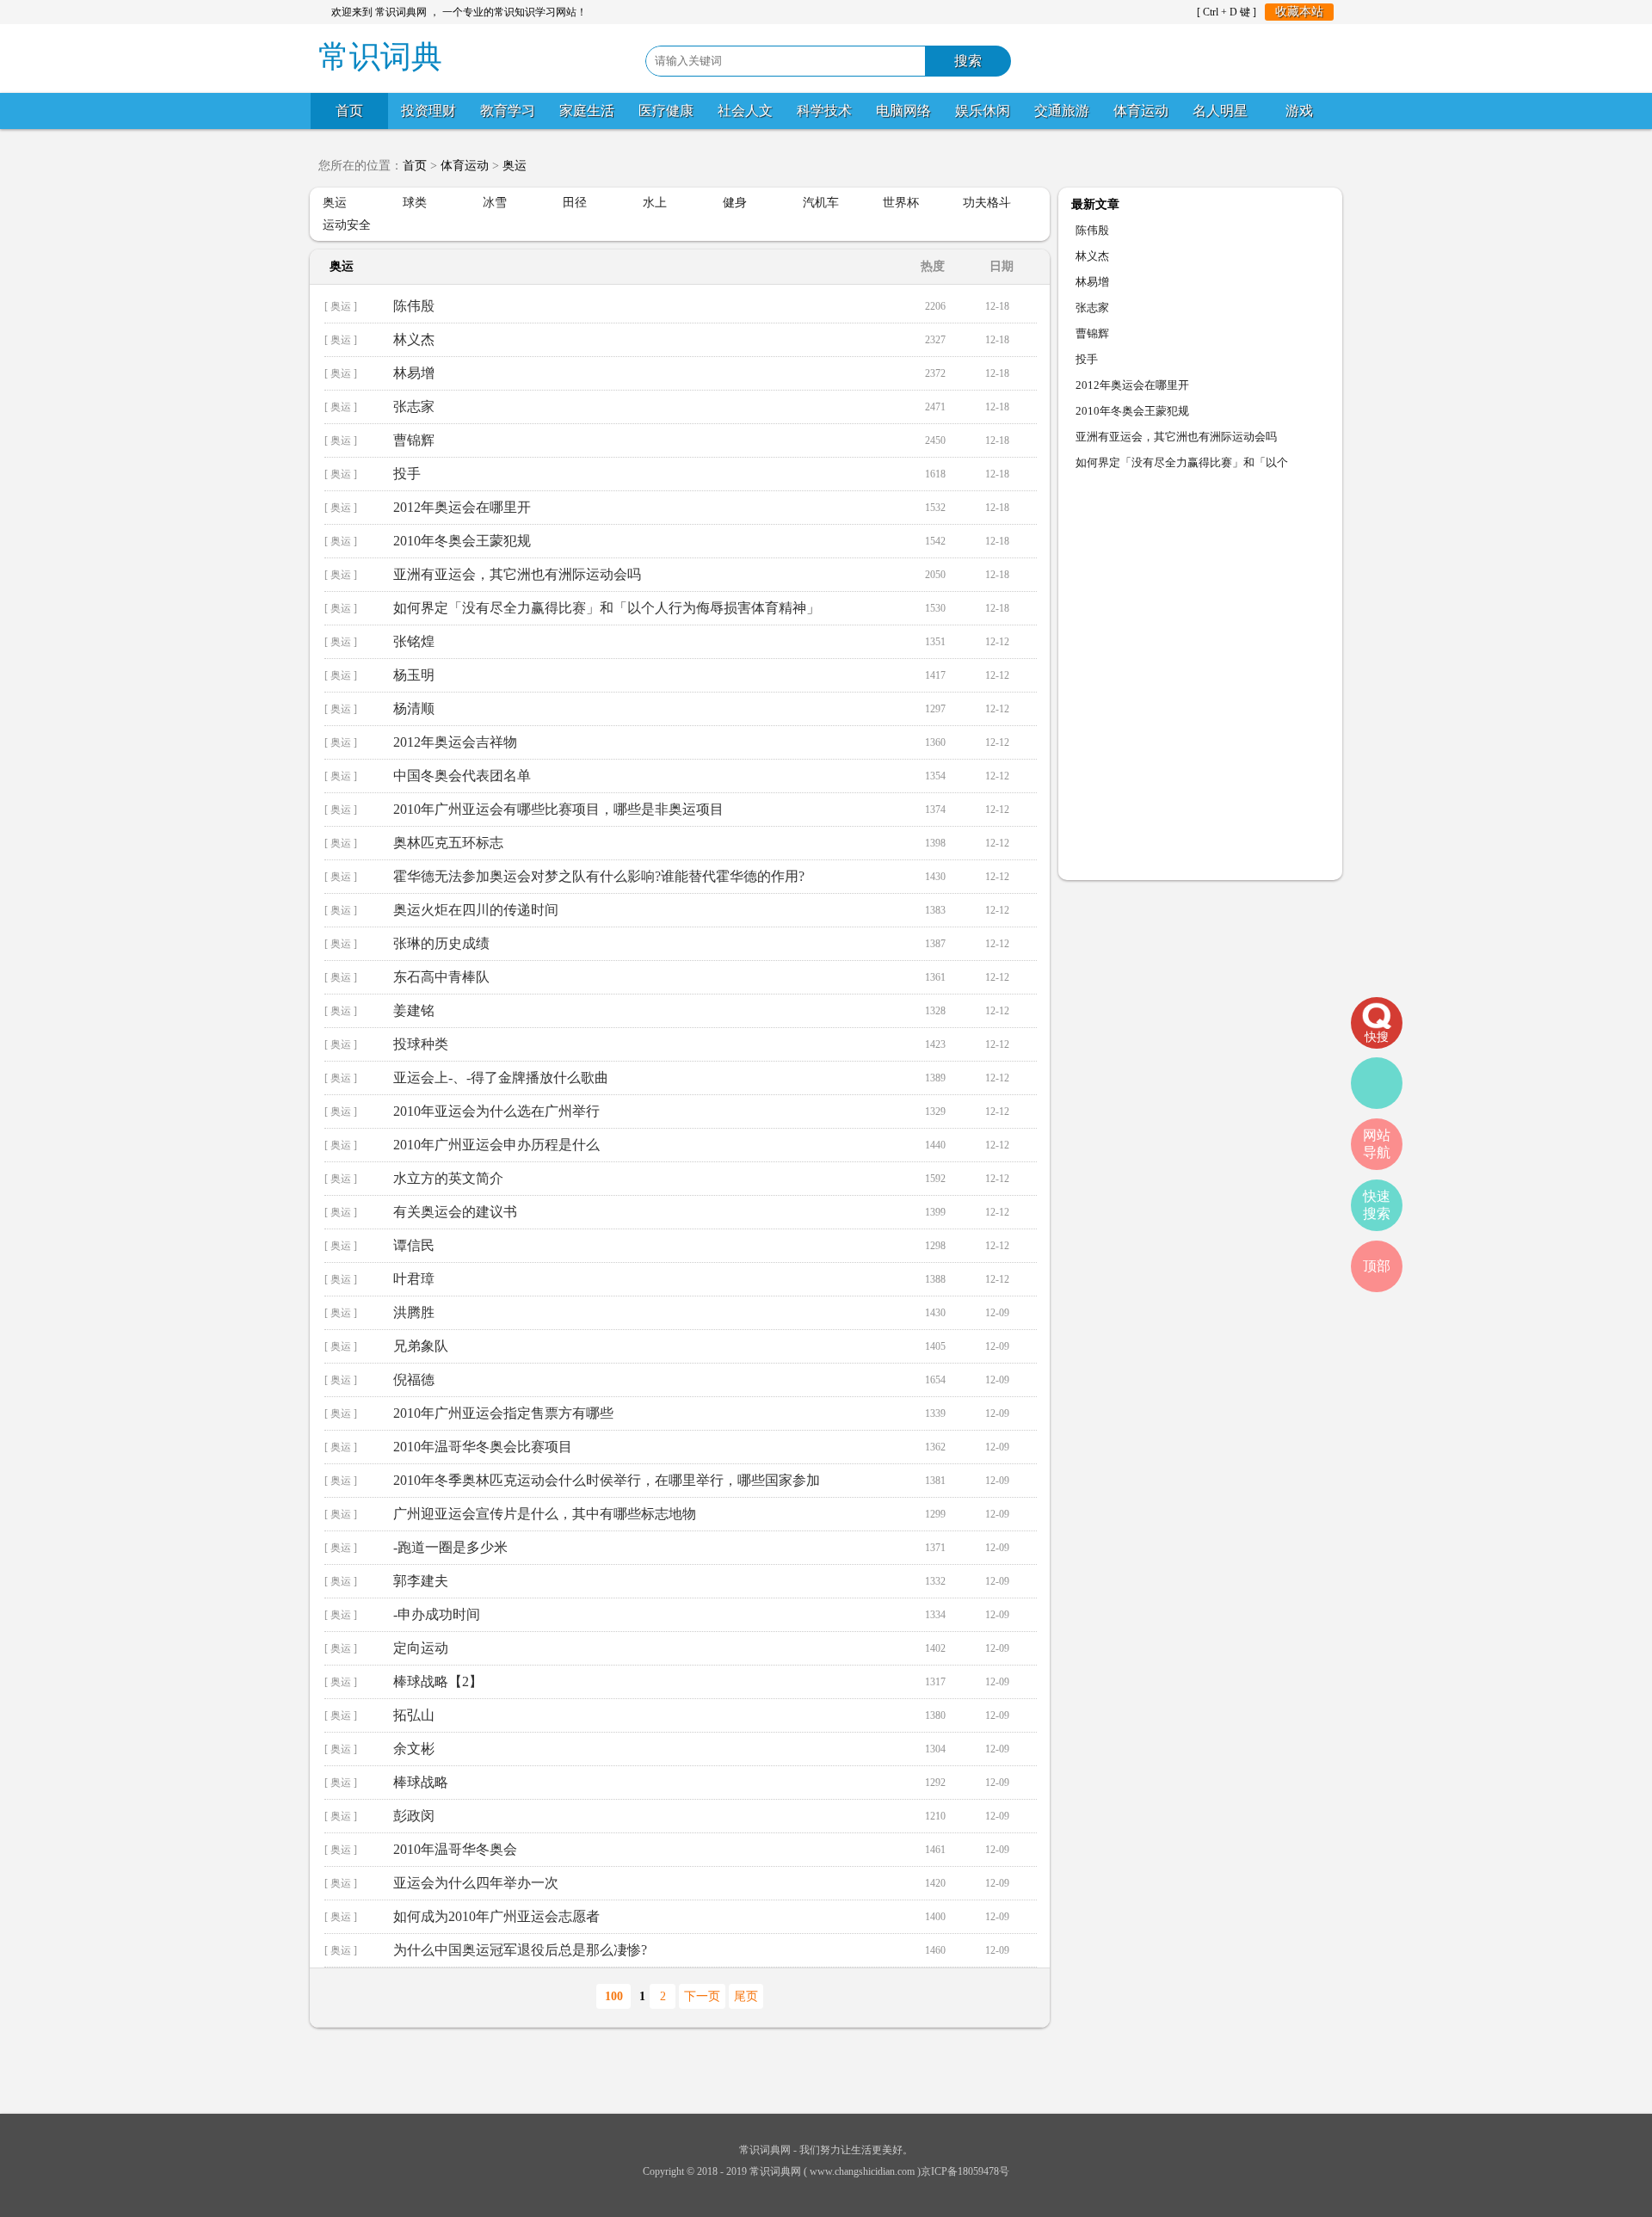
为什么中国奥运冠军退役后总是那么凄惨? (520, 1950)
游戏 (1299, 111)
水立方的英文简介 (448, 1178)
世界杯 (901, 203)
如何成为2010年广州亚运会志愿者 (496, 1916)
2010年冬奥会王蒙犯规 (462, 541)
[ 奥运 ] (341, 306)
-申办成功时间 (437, 1614)
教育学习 (508, 111)
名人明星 (1220, 111)
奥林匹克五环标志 (448, 843)
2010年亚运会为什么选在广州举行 (496, 1111)
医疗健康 (666, 111)
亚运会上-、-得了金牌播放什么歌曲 (501, 1078)
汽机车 (821, 203)
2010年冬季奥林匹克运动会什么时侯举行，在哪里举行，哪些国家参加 (607, 1480)
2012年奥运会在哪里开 (462, 507)
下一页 (702, 1996)
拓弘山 (414, 1715)
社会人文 (745, 111)
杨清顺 (414, 708)
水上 (655, 203)
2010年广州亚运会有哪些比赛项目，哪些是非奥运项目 (558, 809)
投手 (407, 474)
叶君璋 (414, 1279)
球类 (415, 203)
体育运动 (1141, 111)
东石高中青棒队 (441, 977)
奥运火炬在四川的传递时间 (476, 910)
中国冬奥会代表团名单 (462, 776)
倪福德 (414, 1379)
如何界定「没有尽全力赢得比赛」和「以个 (1182, 462)
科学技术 (824, 111)
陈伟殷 (414, 306)
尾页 (746, 1996)
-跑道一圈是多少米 (450, 1547)
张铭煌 (414, 641)
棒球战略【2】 (438, 1681)
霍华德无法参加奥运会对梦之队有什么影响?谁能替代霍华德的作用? (599, 876)
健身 (735, 203)
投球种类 (421, 1044)
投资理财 (428, 111)
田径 (575, 203)
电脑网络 (903, 111)
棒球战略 (421, 1782)
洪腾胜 (414, 1312)
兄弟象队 (421, 1346)
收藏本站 (1299, 12)
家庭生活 (587, 111)
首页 (349, 111)
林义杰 (414, 339)
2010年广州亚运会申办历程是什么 (496, 1145)
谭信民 (414, 1245)
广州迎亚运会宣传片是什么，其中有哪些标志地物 (545, 1514)
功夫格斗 (987, 203)
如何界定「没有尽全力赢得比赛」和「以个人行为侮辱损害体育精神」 (607, 608)
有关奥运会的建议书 (455, 1212)
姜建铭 (414, 1010)
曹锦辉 (414, 440)
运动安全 (347, 225)
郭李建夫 (421, 1581)
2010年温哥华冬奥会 (455, 1849)
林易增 (414, 373)
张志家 (414, 406)
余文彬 (414, 1749)
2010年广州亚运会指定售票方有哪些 (503, 1413)
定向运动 (421, 1648)
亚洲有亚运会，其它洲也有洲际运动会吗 (517, 574)
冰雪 (495, 203)
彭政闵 (414, 1816)
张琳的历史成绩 (441, 943)
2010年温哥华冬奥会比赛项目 (483, 1447)
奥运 (515, 166)
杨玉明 (414, 675)
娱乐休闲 (983, 111)
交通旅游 (1062, 111)
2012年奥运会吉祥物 (455, 742)
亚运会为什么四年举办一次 (476, 1883)
